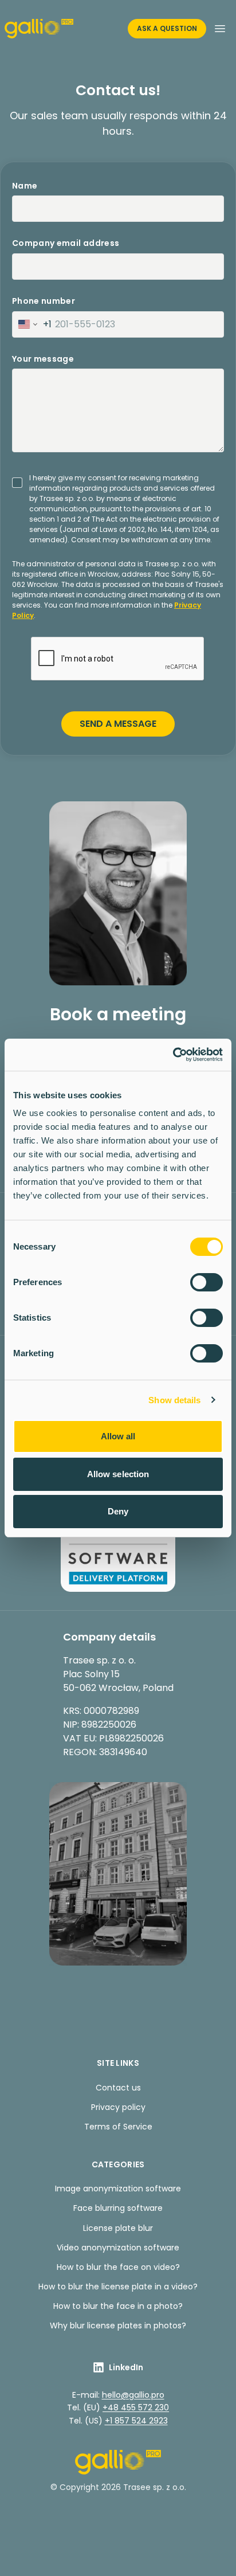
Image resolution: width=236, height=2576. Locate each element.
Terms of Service (118, 2127)
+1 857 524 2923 (136, 2421)
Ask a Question (167, 28)
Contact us (118, 2088)
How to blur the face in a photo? (118, 2306)
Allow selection (118, 1474)
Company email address (66, 243)
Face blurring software (118, 2208)
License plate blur (118, 2228)
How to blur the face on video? (118, 2267)
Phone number (44, 301)
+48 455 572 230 (136, 2407)
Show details (174, 1400)
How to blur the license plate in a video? (118, 2287)
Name (25, 186)
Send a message (118, 724)
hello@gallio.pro (133, 2395)
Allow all (118, 1436)
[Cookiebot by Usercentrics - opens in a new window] (173, 1055)
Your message (43, 359)
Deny (118, 1511)
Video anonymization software (118, 2248)
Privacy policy (118, 2107)
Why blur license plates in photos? (118, 2326)
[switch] (206, 1282)
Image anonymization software (118, 2189)
